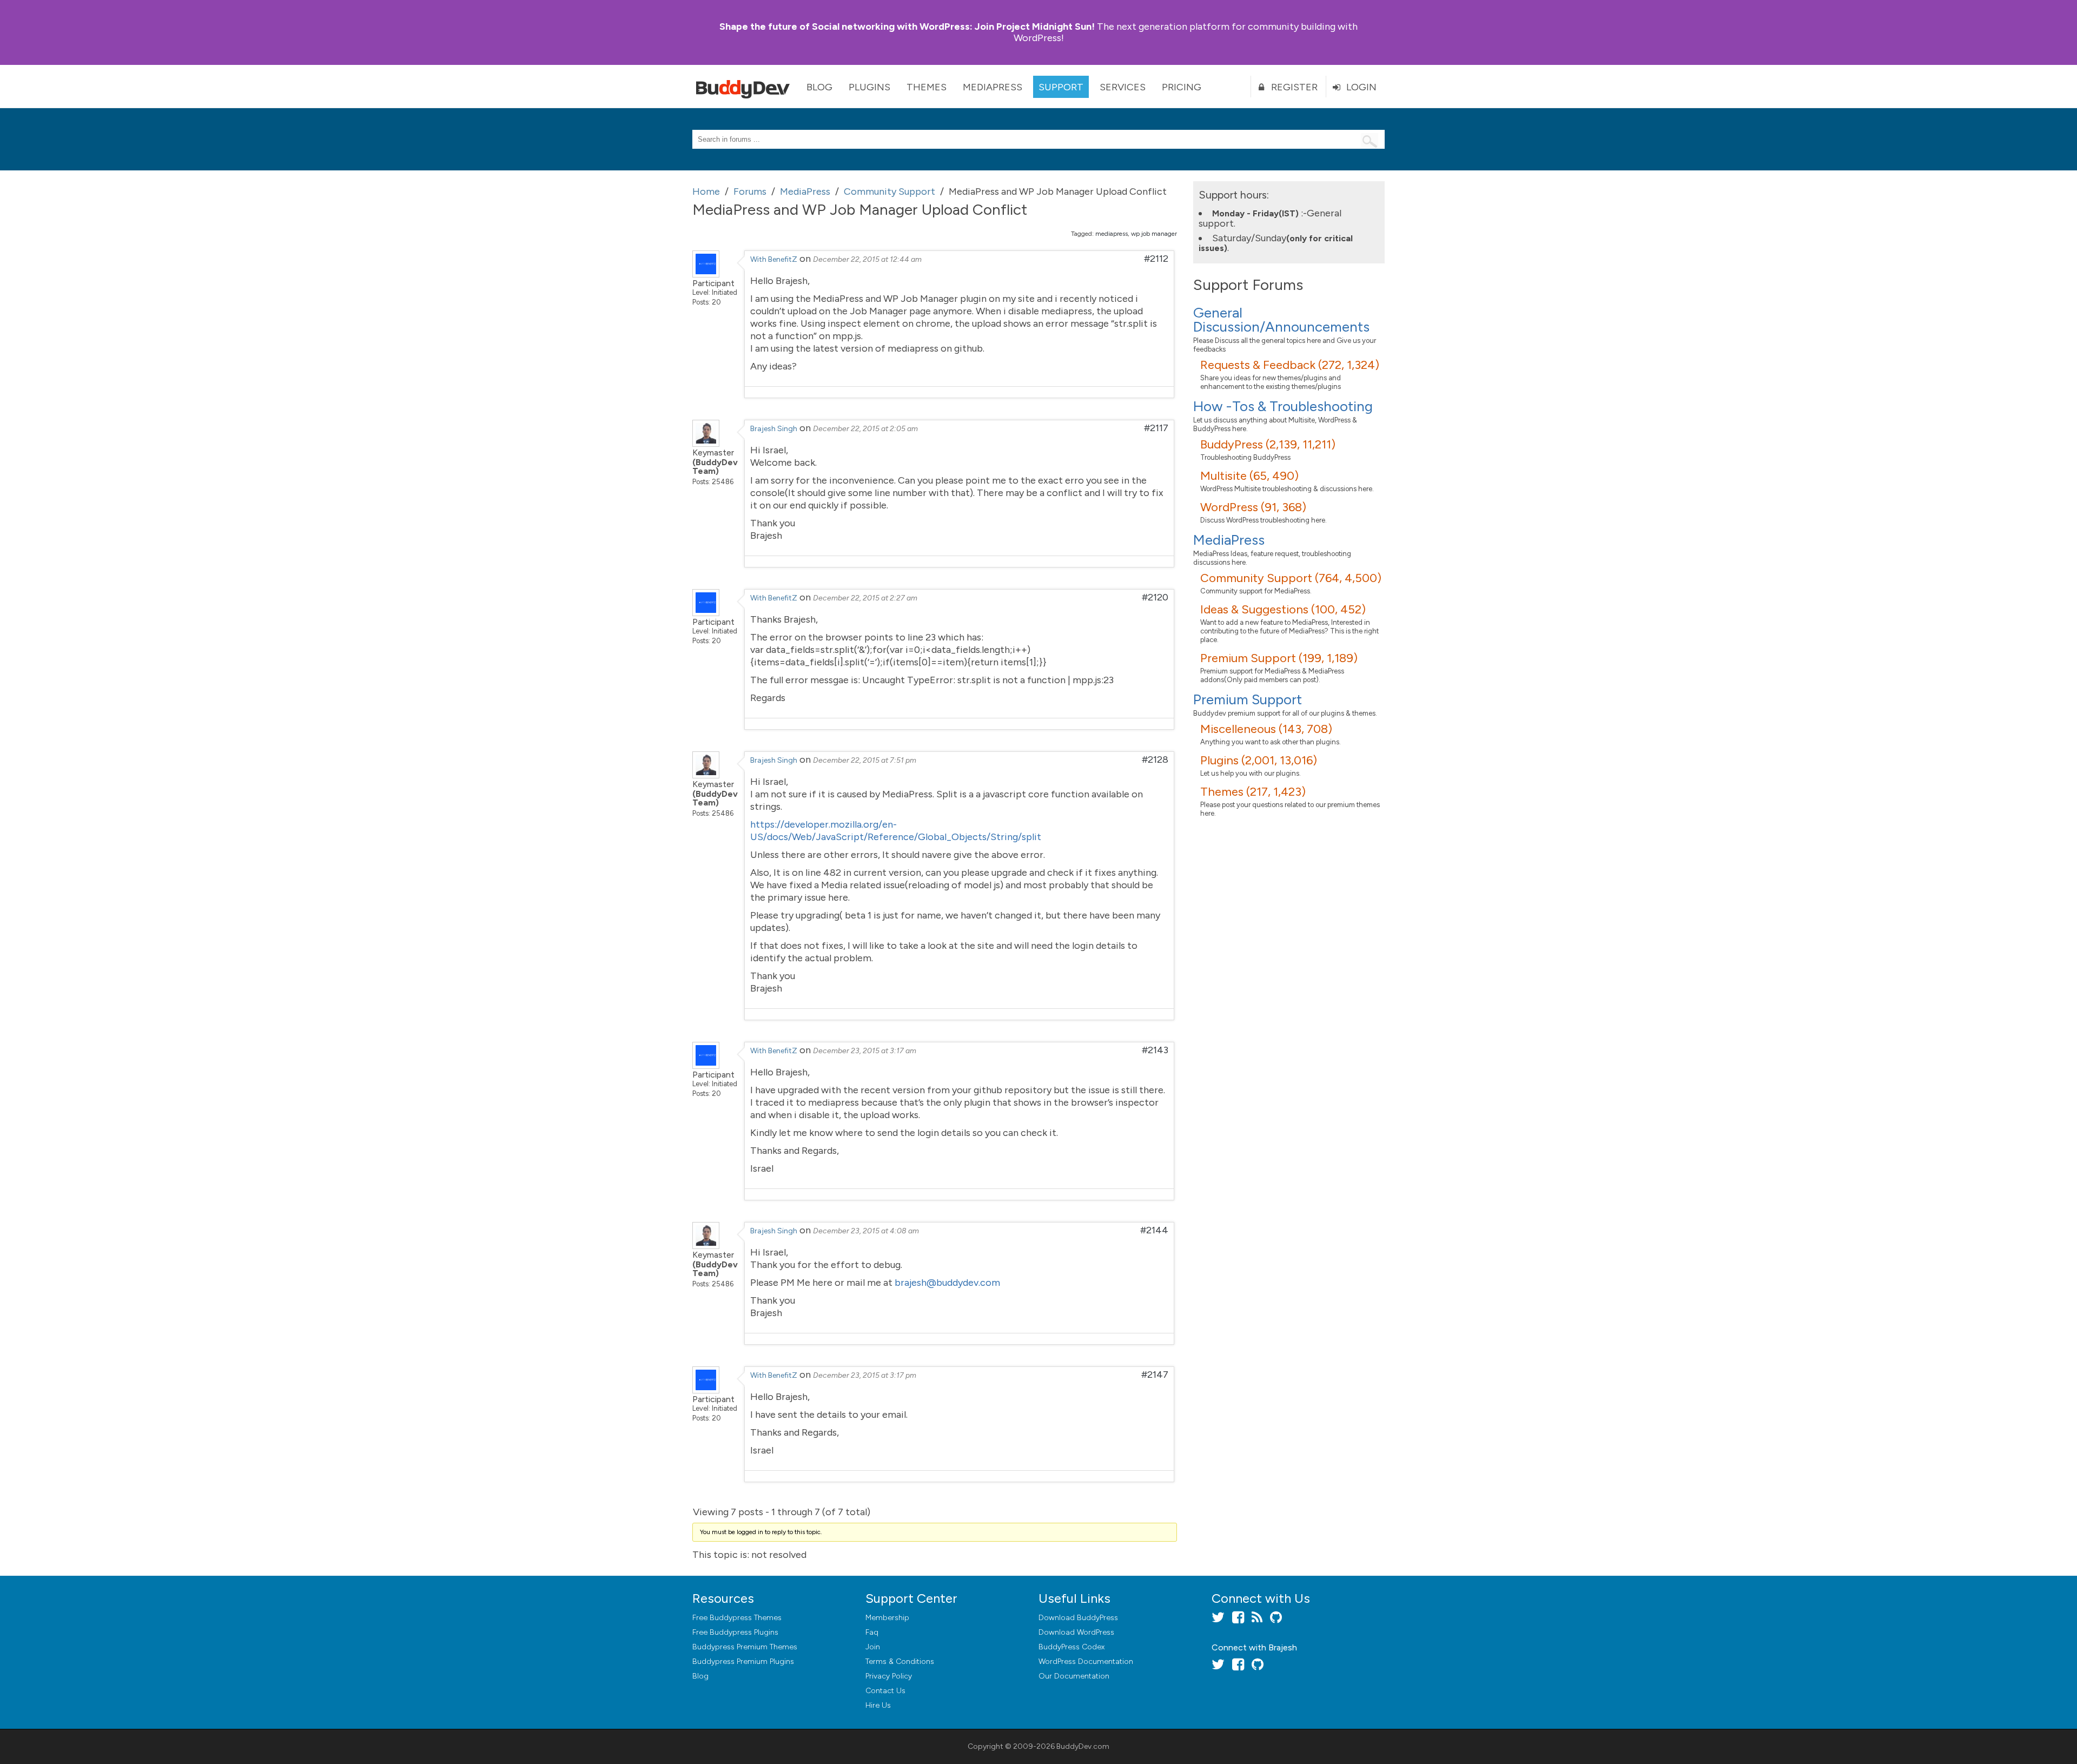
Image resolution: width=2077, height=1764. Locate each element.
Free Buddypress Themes (737, 1618)
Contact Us (885, 1691)
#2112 (1156, 259)
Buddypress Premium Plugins (743, 1661)
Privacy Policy (889, 1676)
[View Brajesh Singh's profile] (706, 444)
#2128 (1155, 759)
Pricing (1182, 87)
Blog (819, 87)
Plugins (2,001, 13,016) (1259, 760)
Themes (927, 87)
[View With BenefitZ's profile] (706, 274)
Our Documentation (1074, 1676)
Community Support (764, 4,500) (1291, 578)
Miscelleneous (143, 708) (1266, 729)
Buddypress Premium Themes (745, 1647)
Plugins (869, 87)
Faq (872, 1632)
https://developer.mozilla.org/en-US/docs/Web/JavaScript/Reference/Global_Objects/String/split (896, 831)
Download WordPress (1076, 1632)
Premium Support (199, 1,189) (1279, 658)
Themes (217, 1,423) (1253, 792)
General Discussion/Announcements (1281, 320)
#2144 (1154, 1230)
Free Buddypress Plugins (735, 1632)
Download (1078, 1618)
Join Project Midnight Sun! (907, 27)
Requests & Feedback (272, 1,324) (1290, 365)
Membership (887, 1618)
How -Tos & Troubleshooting (1283, 406)
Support (1061, 87)
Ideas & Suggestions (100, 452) (1283, 609)
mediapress (1112, 234)
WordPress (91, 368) (1253, 507)
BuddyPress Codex (1071, 1647)
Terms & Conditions (900, 1661)
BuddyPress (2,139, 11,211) (1268, 444)
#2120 (1155, 597)
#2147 (1155, 1375)
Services (1123, 87)
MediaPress (993, 87)
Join (873, 1647)
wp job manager (1154, 234)
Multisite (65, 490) (1249, 476)
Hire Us (878, 1705)
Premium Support (1248, 699)
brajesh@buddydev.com (947, 1283)
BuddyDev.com (1083, 1746)
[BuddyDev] (745, 87)
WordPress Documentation (1086, 1661)
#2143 (1155, 1050)
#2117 (1156, 428)
